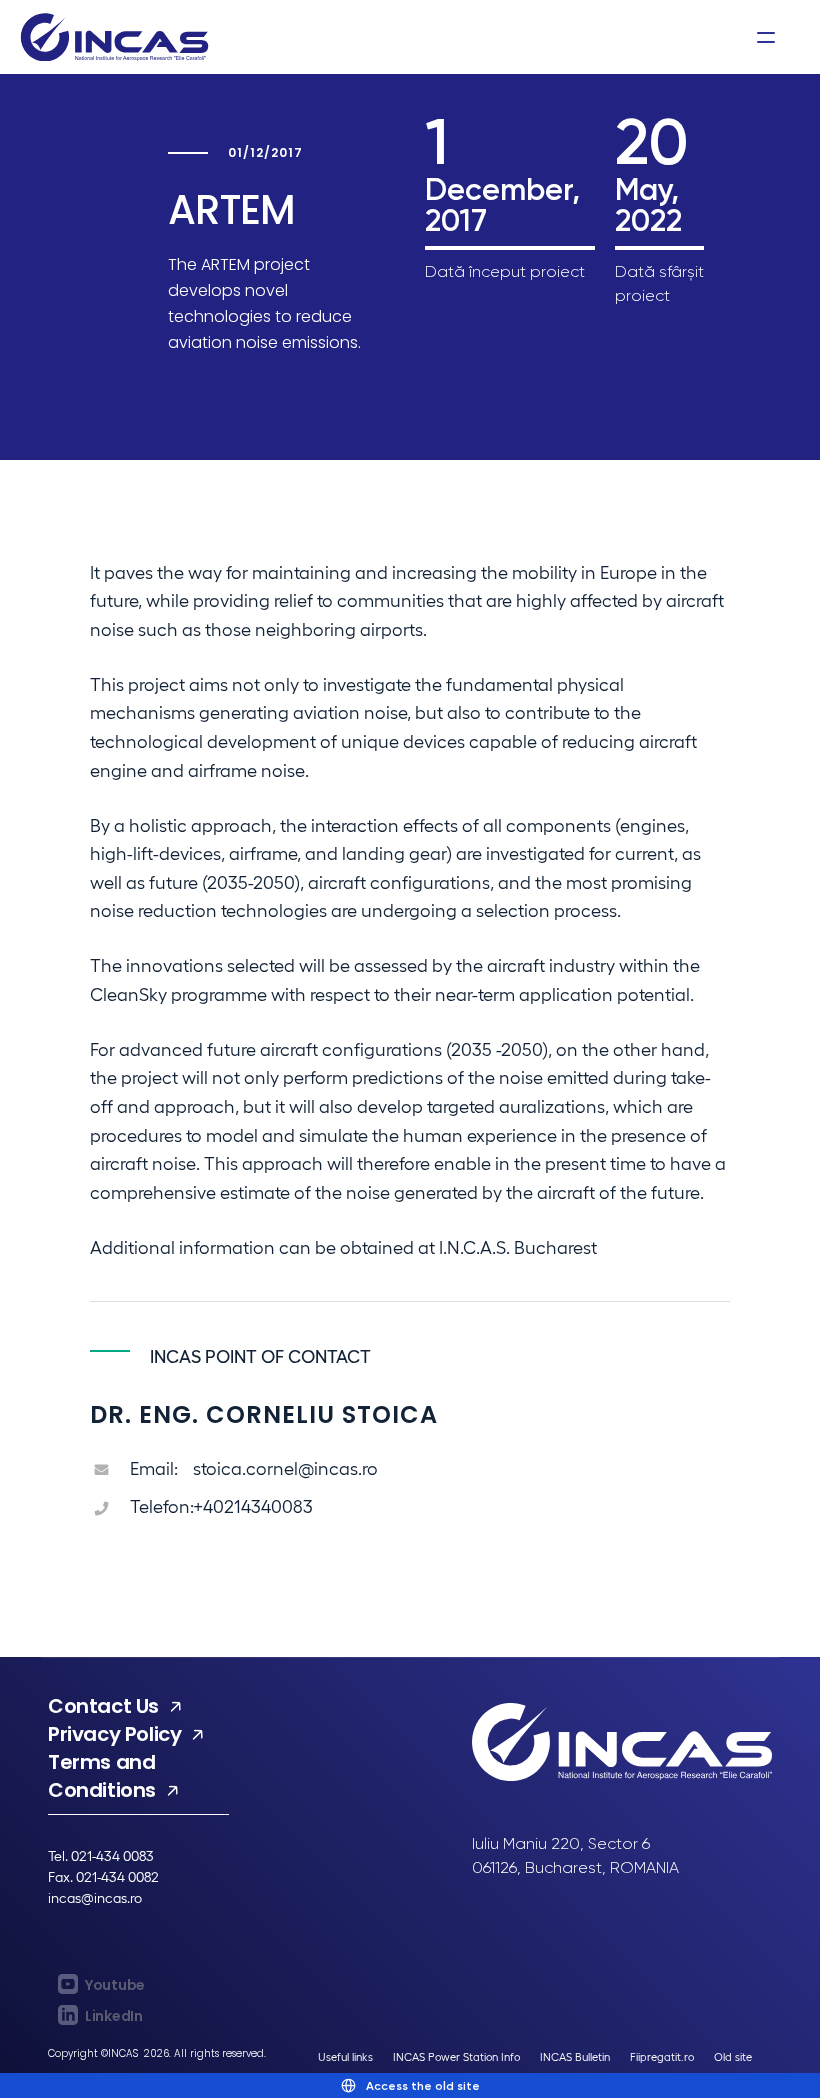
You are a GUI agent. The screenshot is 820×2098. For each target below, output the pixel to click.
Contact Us (103, 1706)
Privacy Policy (114, 1734)
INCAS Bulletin (575, 2056)
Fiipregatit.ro (662, 2056)
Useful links (345, 2056)
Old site (733, 2056)
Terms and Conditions (102, 1776)
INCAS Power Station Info (456, 2056)
